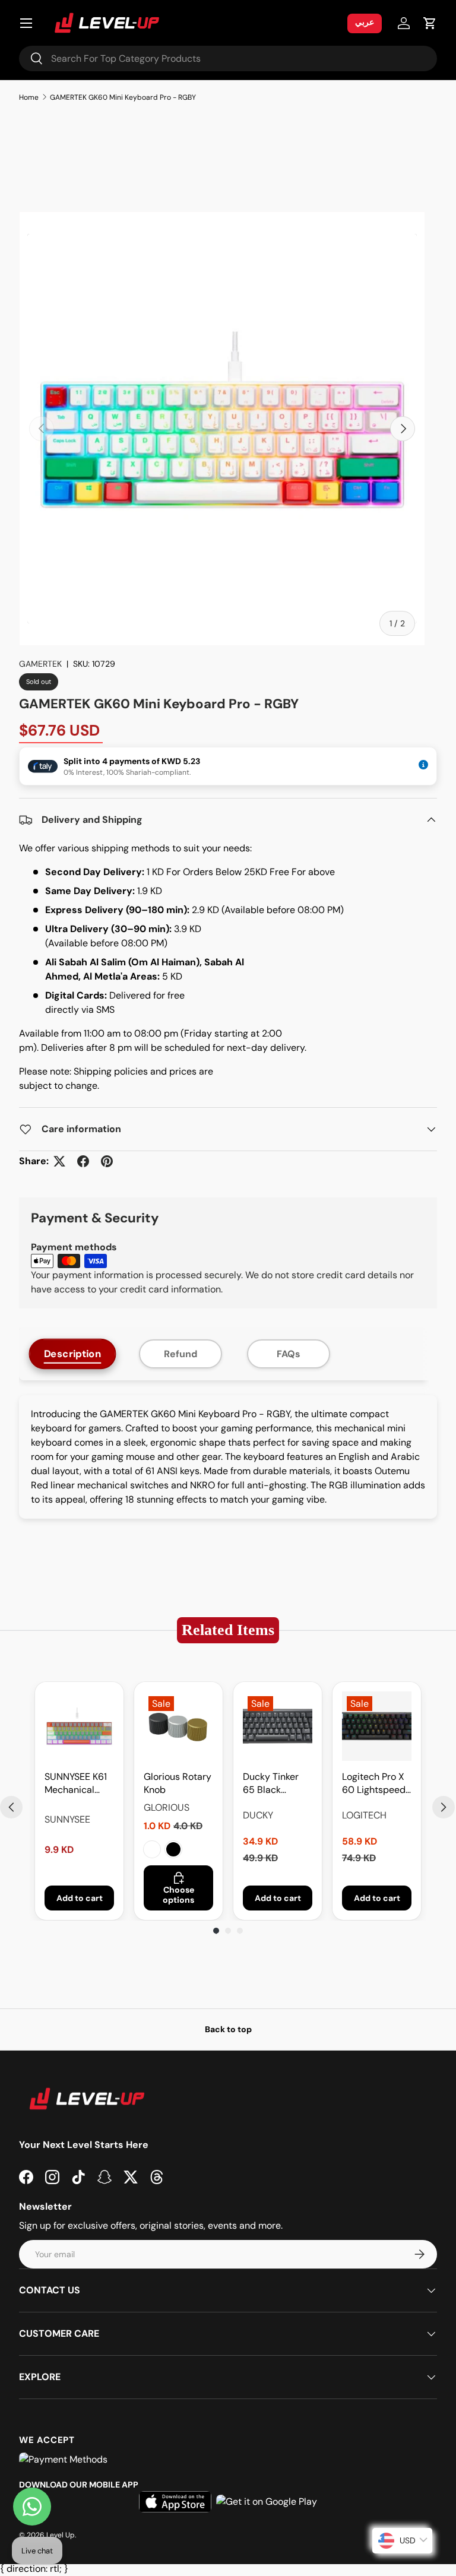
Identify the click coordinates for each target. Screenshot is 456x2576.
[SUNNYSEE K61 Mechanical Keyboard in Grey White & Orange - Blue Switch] (79, 1726)
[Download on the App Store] (175, 2502)
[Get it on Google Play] (267, 2502)
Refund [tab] (180, 1354)
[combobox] (228, 58)
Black (173, 1849)
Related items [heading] (228, 1630)
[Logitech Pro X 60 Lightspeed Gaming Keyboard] (377, 1726)
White (152, 1849)
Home (29, 97)
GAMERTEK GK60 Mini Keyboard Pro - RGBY (123, 97)
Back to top (228, 2029)
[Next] (444, 1807)
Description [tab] (73, 1354)
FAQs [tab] (289, 1354)
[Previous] (11, 1807)
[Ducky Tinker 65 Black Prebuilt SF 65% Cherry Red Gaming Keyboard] (278, 1726)
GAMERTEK (40, 664)
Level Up (61, 2535)
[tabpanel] (228, 1457)
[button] (430, 23)
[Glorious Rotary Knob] (178, 1726)
